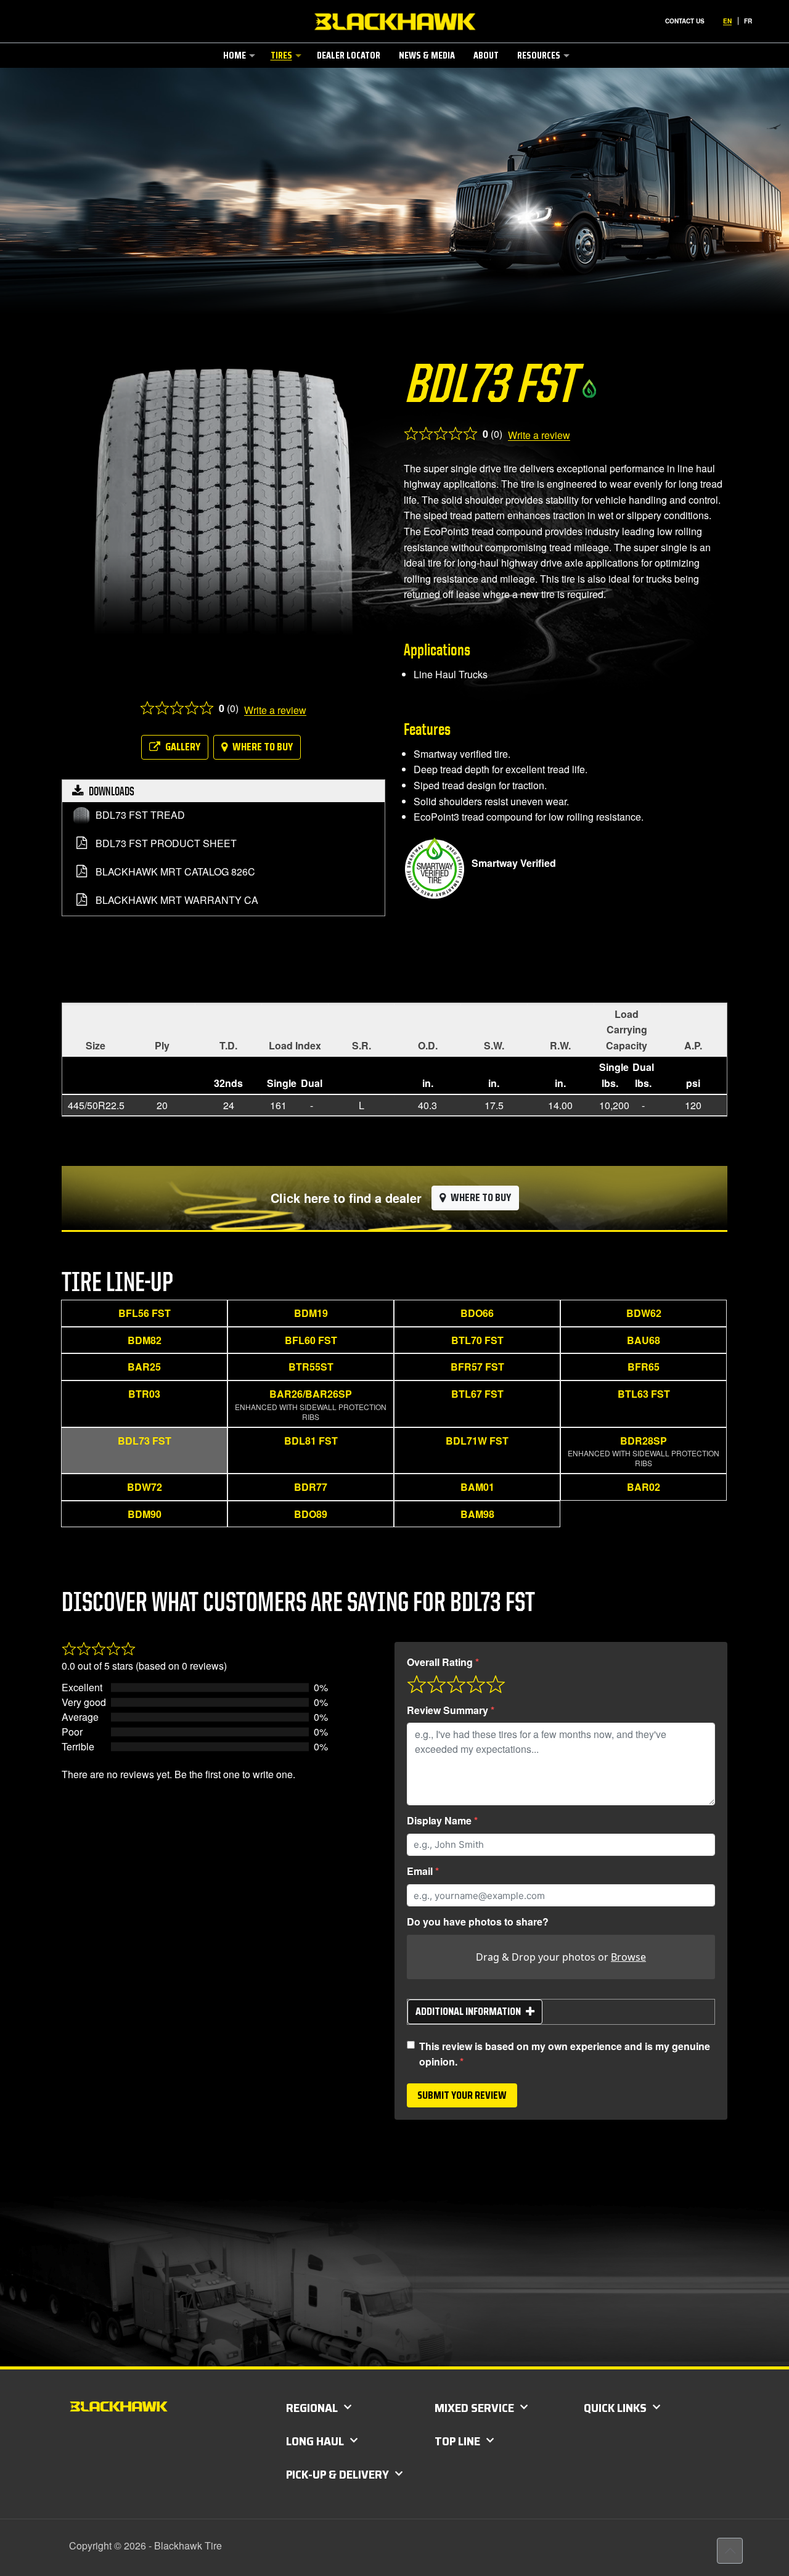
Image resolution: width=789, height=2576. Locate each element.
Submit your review (462, 2095)
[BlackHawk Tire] (395, 22)
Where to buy (263, 747)
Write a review (275, 710)
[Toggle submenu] (238, 79)
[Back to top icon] (730, 2551)
